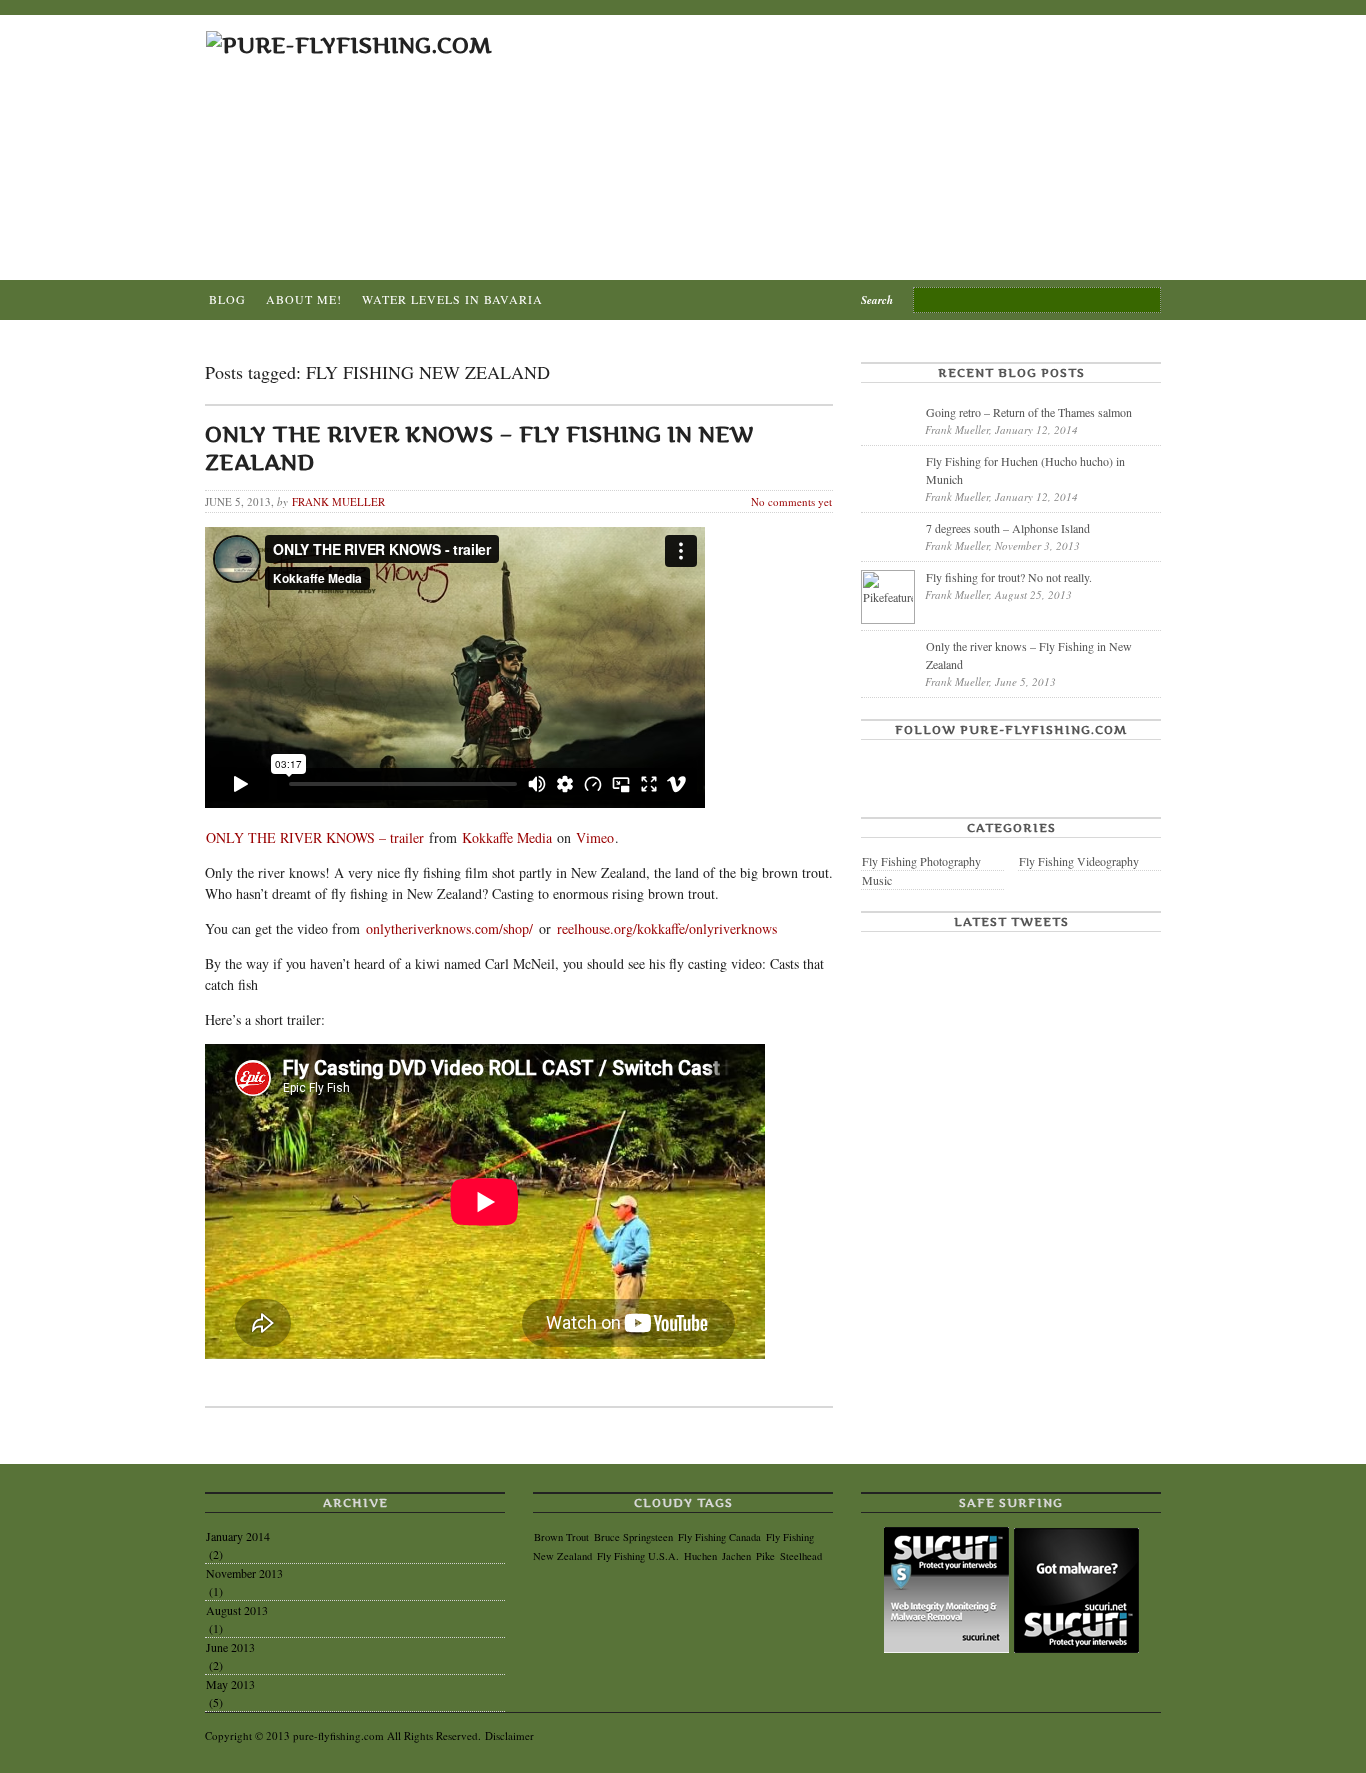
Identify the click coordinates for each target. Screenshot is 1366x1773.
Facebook (878, 770)
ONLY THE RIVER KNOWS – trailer (315, 837)
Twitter (919, 770)
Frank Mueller (338, 501)
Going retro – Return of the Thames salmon (1029, 412)
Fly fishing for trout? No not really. (1009, 577)
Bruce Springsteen (633, 1537)
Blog (227, 299)
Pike (765, 1556)
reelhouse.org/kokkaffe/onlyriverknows (667, 928)
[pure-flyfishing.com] (349, 45)
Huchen (700, 1556)
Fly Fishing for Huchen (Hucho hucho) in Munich (1025, 470)
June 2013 (230, 1647)
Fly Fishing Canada (719, 1537)
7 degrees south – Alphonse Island (1008, 528)
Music (877, 880)
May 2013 (230, 1684)
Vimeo (595, 837)
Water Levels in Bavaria (452, 299)
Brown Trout (561, 1537)
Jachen (736, 1556)
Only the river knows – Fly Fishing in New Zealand (1029, 655)
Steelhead (801, 1556)
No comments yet (791, 501)
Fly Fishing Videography (1079, 861)
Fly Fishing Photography (921, 861)
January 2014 (238, 1536)
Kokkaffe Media (507, 837)
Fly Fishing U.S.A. (638, 1556)
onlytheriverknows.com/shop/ (449, 928)
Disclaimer (509, 1735)
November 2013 (244, 1573)
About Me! (304, 299)
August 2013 (237, 1610)
